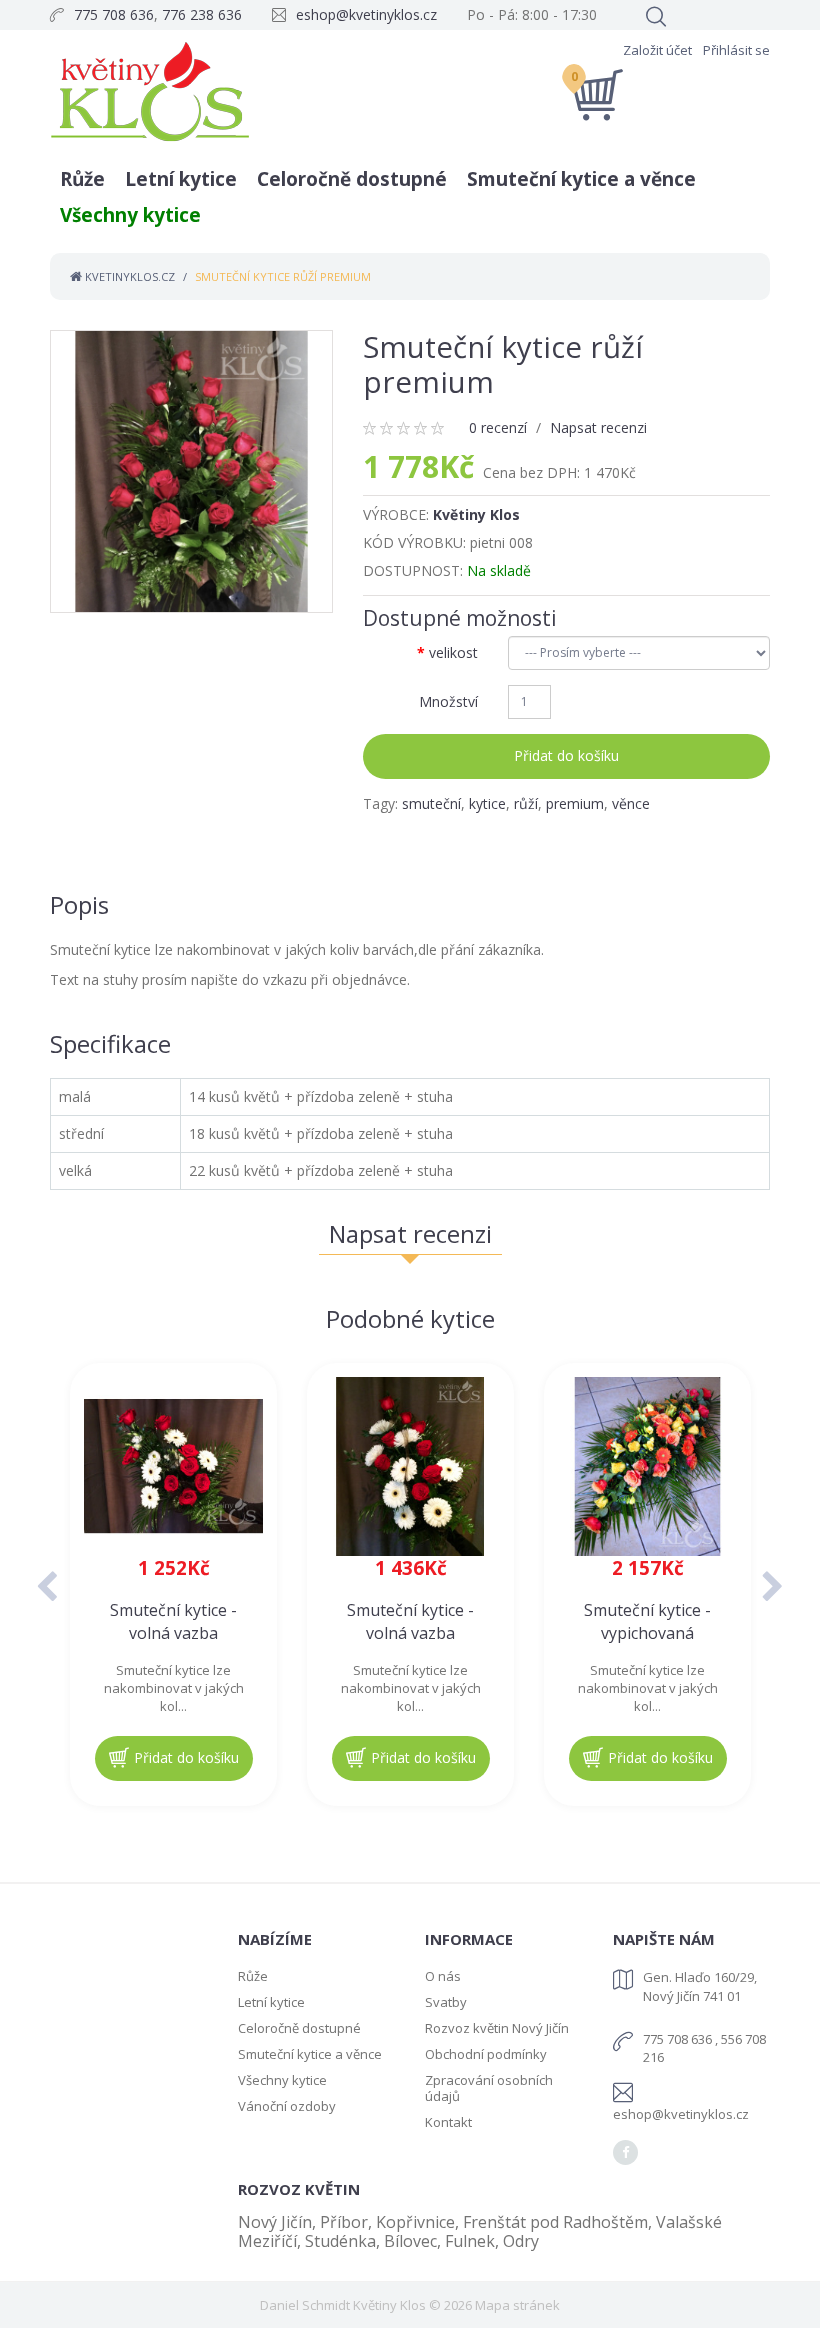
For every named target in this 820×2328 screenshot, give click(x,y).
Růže (82, 179)
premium (575, 803)
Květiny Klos (476, 514)
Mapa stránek (517, 2305)
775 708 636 (114, 14)
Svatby (446, 2002)
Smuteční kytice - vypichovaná (647, 1621)
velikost (453, 652)
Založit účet (657, 50)
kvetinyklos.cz (128, 276)
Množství (448, 701)
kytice (487, 803)
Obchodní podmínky (486, 2054)
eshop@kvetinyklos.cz (366, 14)
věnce (631, 803)
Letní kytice (181, 179)
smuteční (431, 803)
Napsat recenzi (598, 427)
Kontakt (448, 2122)
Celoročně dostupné (352, 179)
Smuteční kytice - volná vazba (173, 1621)
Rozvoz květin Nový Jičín (497, 2028)
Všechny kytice (130, 215)
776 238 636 (202, 14)
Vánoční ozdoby (287, 2106)
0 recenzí (498, 427)
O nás (443, 1976)
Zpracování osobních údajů (489, 2088)
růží (526, 803)
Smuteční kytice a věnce (581, 179)
